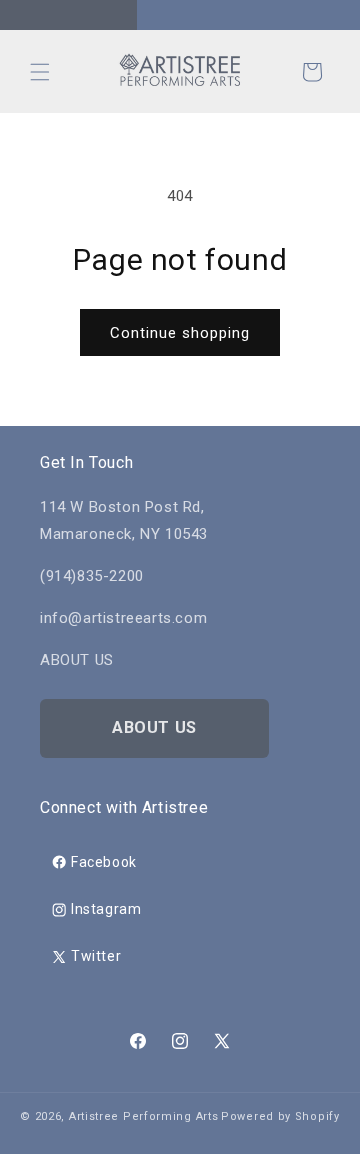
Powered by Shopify (280, 1116)
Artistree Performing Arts (144, 1116)
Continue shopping (180, 333)
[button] (40, 72)
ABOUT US (154, 727)
